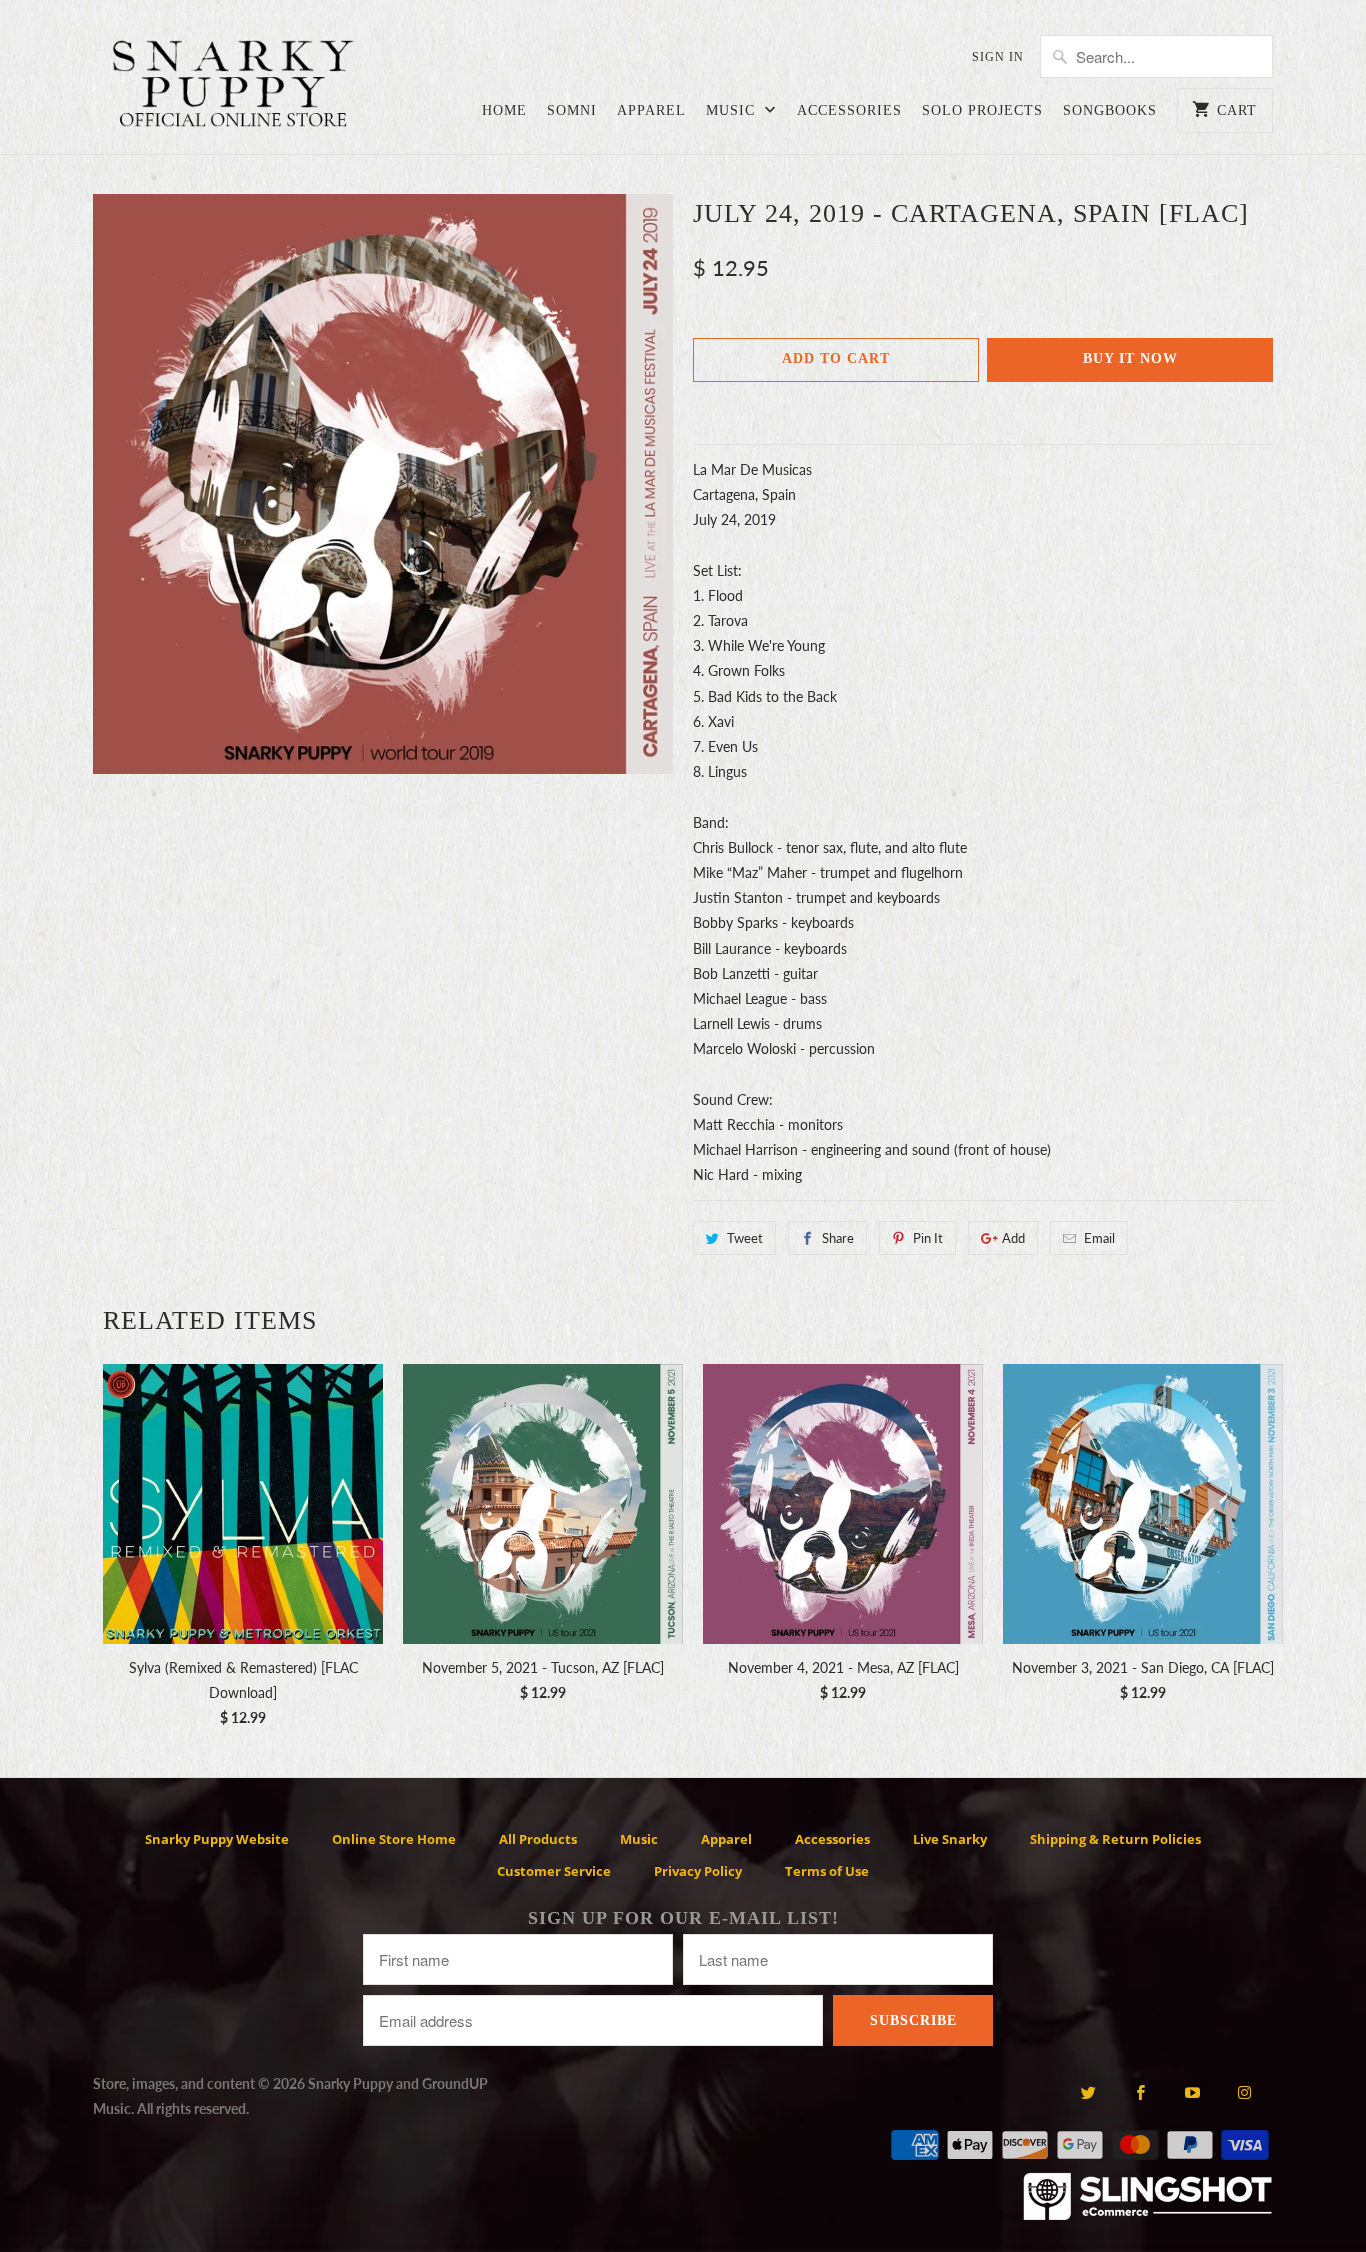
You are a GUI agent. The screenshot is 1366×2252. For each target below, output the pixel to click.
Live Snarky (950, 1839)
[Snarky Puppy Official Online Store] (233, 87)
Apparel (651, 110)
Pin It (928, 1238)
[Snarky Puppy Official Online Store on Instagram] (1244, 2092)
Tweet (745, 1238)
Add (1013, 1238)
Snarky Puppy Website (217, 1839)
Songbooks (1110, 110)
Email (1099, 1238)
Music (733, 110)
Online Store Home (394, 1839)
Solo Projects (982, 110)
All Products (538, 1839)
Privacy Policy (698, 1871)
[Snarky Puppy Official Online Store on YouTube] (1192, 2092)
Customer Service (554, 1871)
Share (838, 1238)
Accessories (849, 110)
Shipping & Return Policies (1115, 1839)
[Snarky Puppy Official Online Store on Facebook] (1140, 2092)
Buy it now (1130, 358)
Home (504, 110)
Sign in (998, 57)
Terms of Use (827, 1871)
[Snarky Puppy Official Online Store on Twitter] (1087, 2092)
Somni (572, 110)
